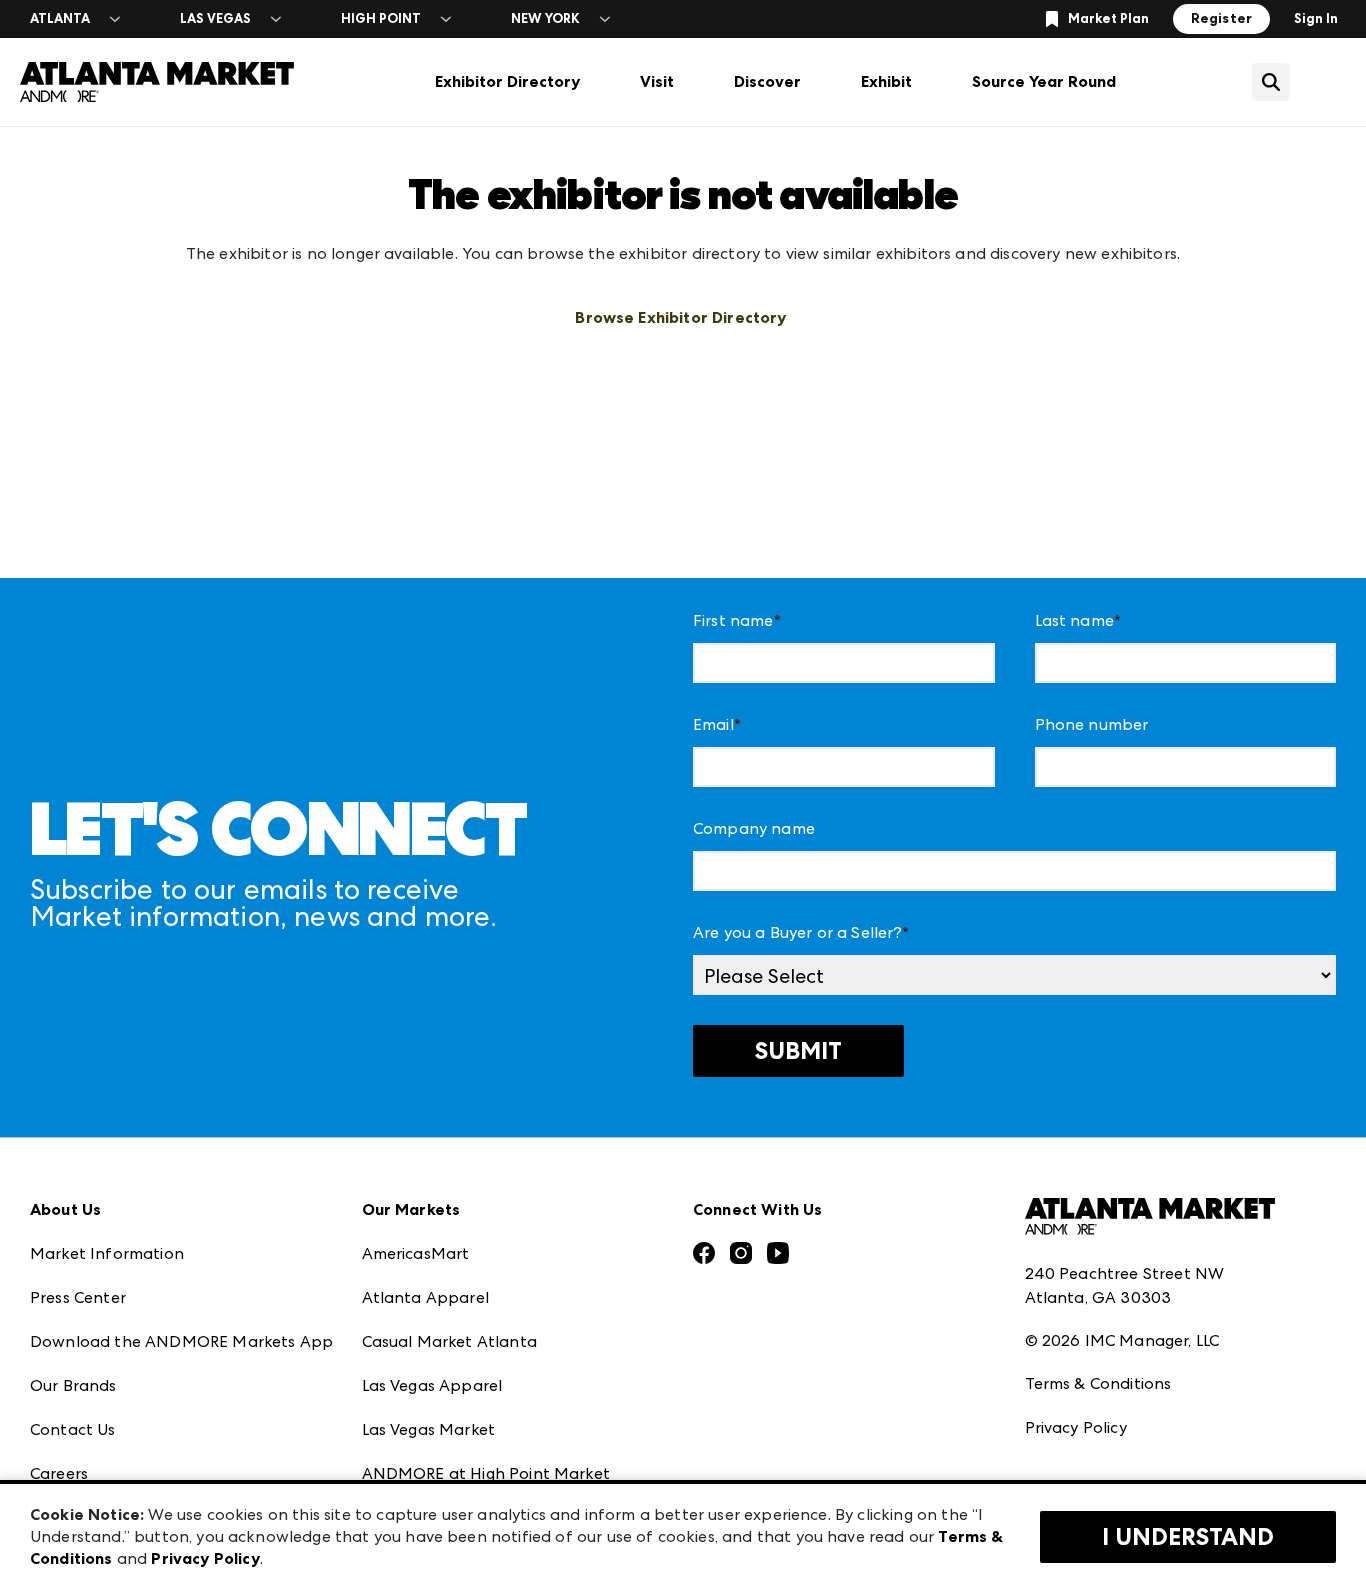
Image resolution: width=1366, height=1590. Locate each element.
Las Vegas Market (429, 1429)
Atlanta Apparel (425, 1297)
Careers (59, 1473)
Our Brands (73, 1385)
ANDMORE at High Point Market (486, 1473)
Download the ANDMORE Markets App (181, 1341)
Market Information (107, 1253)
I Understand (1188, 1537)
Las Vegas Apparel (432, 1385)
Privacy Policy (1076, 1427)
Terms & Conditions (1098, 1383)
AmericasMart (416, 1253)
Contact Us (73, 1429)
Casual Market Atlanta (449, 1341)
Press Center (78, 1297)
